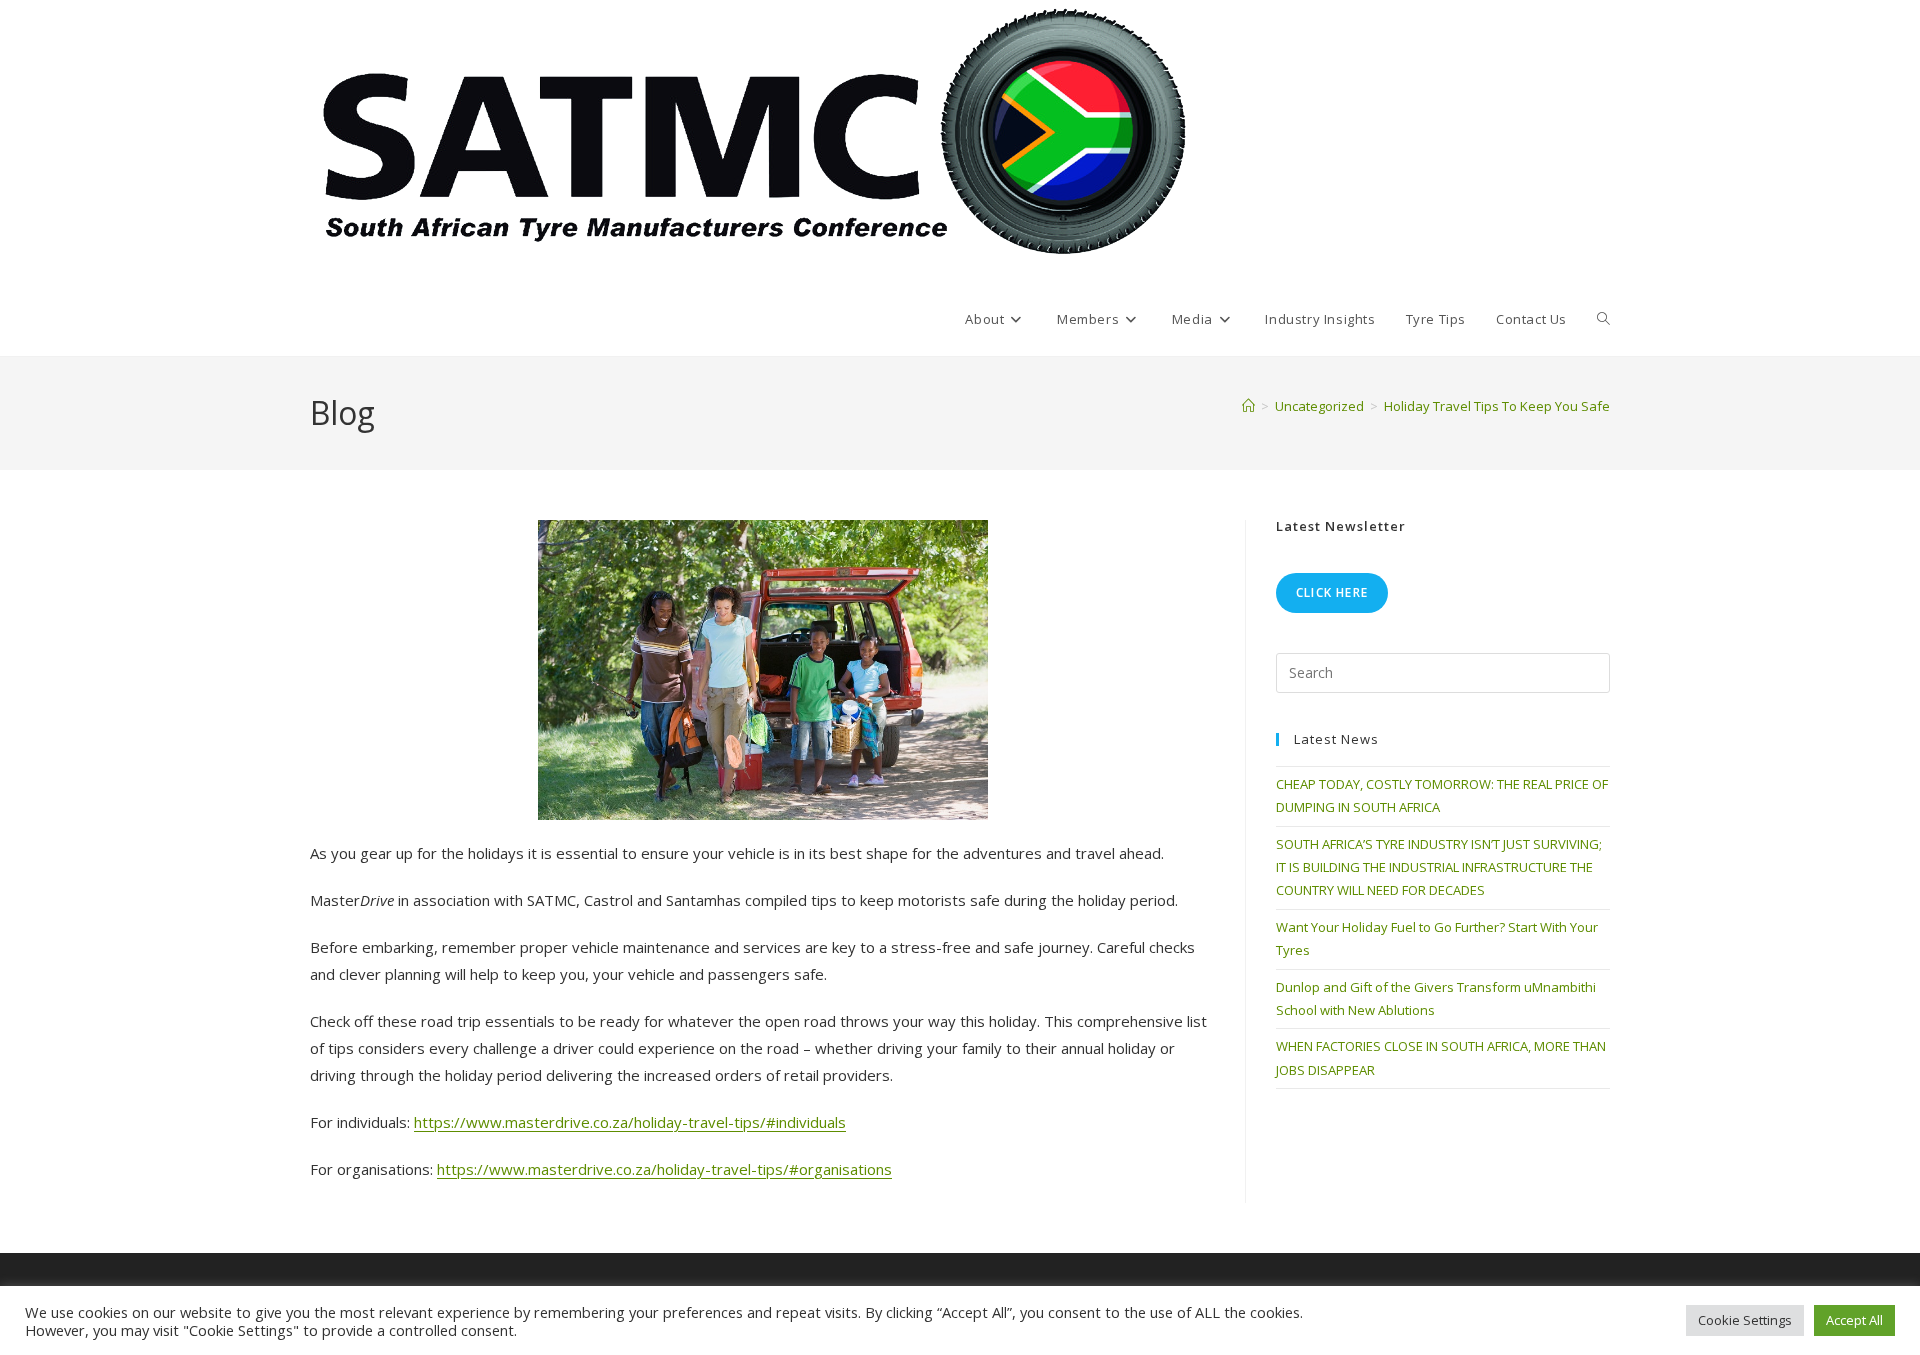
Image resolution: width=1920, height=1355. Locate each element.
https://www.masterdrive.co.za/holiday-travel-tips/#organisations (664, 1169)
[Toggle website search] (1603, 319)
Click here (1332, 592)
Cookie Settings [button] (1745, 1320)
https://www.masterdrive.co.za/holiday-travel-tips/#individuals (630, 1122)
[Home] (1248, 406)
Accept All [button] (1854, 1320)
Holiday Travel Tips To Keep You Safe (1497, 406)
